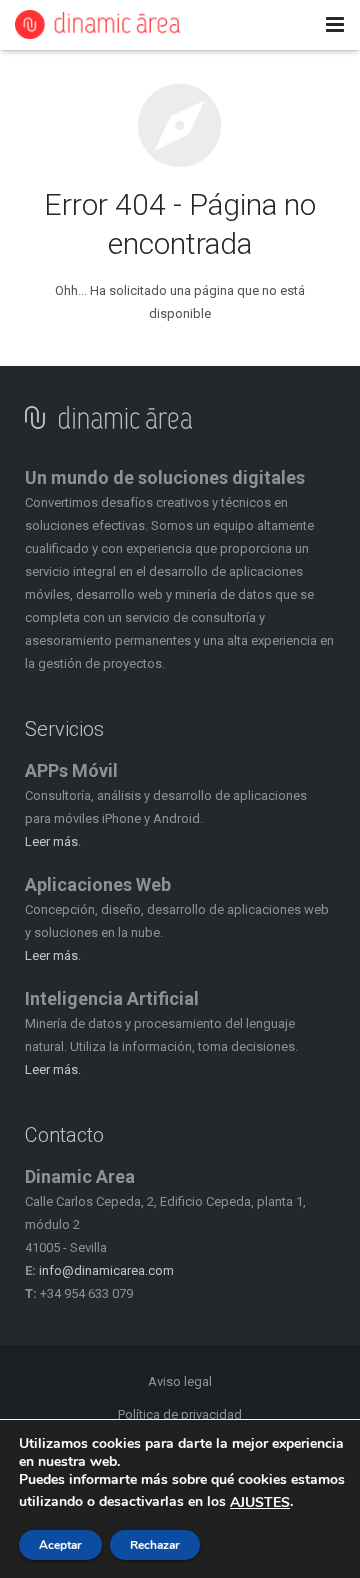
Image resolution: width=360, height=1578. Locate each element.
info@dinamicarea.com (106, 1270)
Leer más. (53, 841)
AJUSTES (260, 1503)
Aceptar (60, 1545)
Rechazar (155, 1545)
